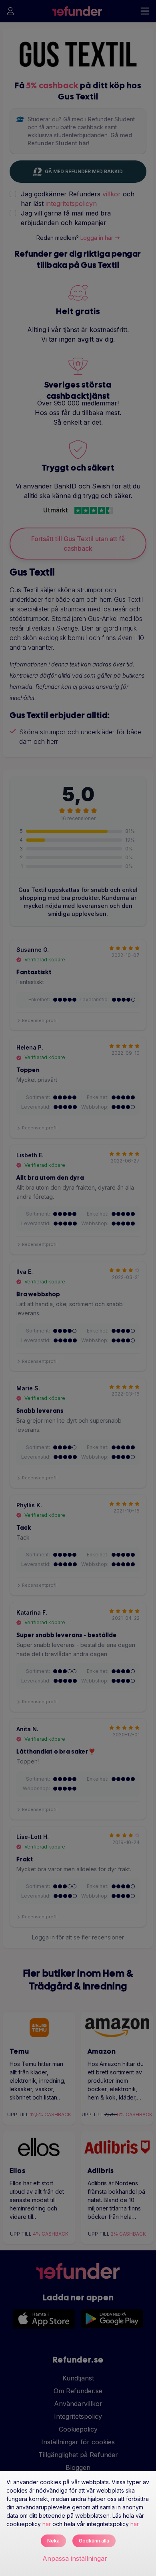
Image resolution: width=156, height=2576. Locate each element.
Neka (53, 2541)
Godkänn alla (94, 2541)
